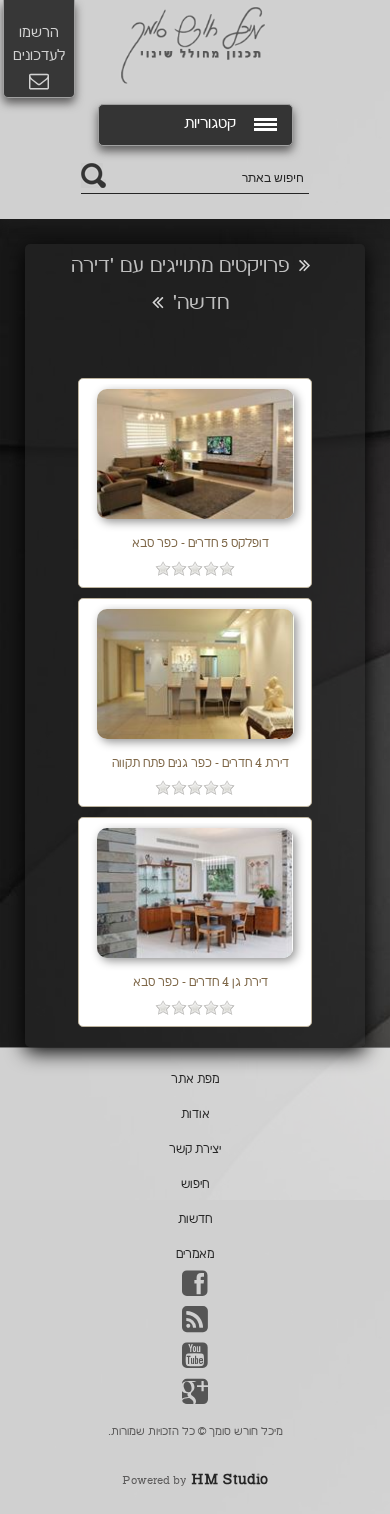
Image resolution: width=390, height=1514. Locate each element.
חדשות (195, 1220)
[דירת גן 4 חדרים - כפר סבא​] (194, 960)
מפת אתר (195, 1080)
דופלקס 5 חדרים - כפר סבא (200, 544)
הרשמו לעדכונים (39, 45)
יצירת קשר (195, 1150)
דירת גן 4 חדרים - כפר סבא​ (200, 983)
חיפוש (195, 1185)
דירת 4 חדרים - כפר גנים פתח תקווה (200, 764)
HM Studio (229, 1481)
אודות (195, 1115)
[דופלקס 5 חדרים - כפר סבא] (195, 521)
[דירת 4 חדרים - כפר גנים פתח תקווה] (195, 741)
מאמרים (195, 1255)
